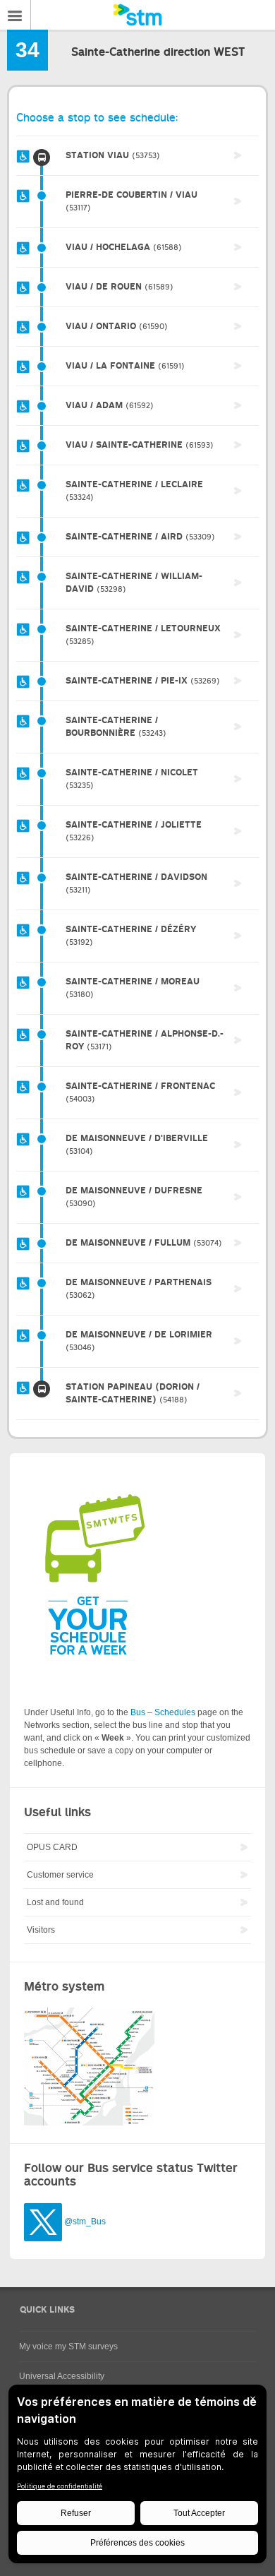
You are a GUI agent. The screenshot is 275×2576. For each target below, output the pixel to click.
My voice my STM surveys (68, 2347)
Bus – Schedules (163, 1712)
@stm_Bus (85, 2222)
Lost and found (55, 1902)
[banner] (137, 15)
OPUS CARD (52, 1847)
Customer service (60, 1875)
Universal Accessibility (62, 2376)
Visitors (41, 1930)
